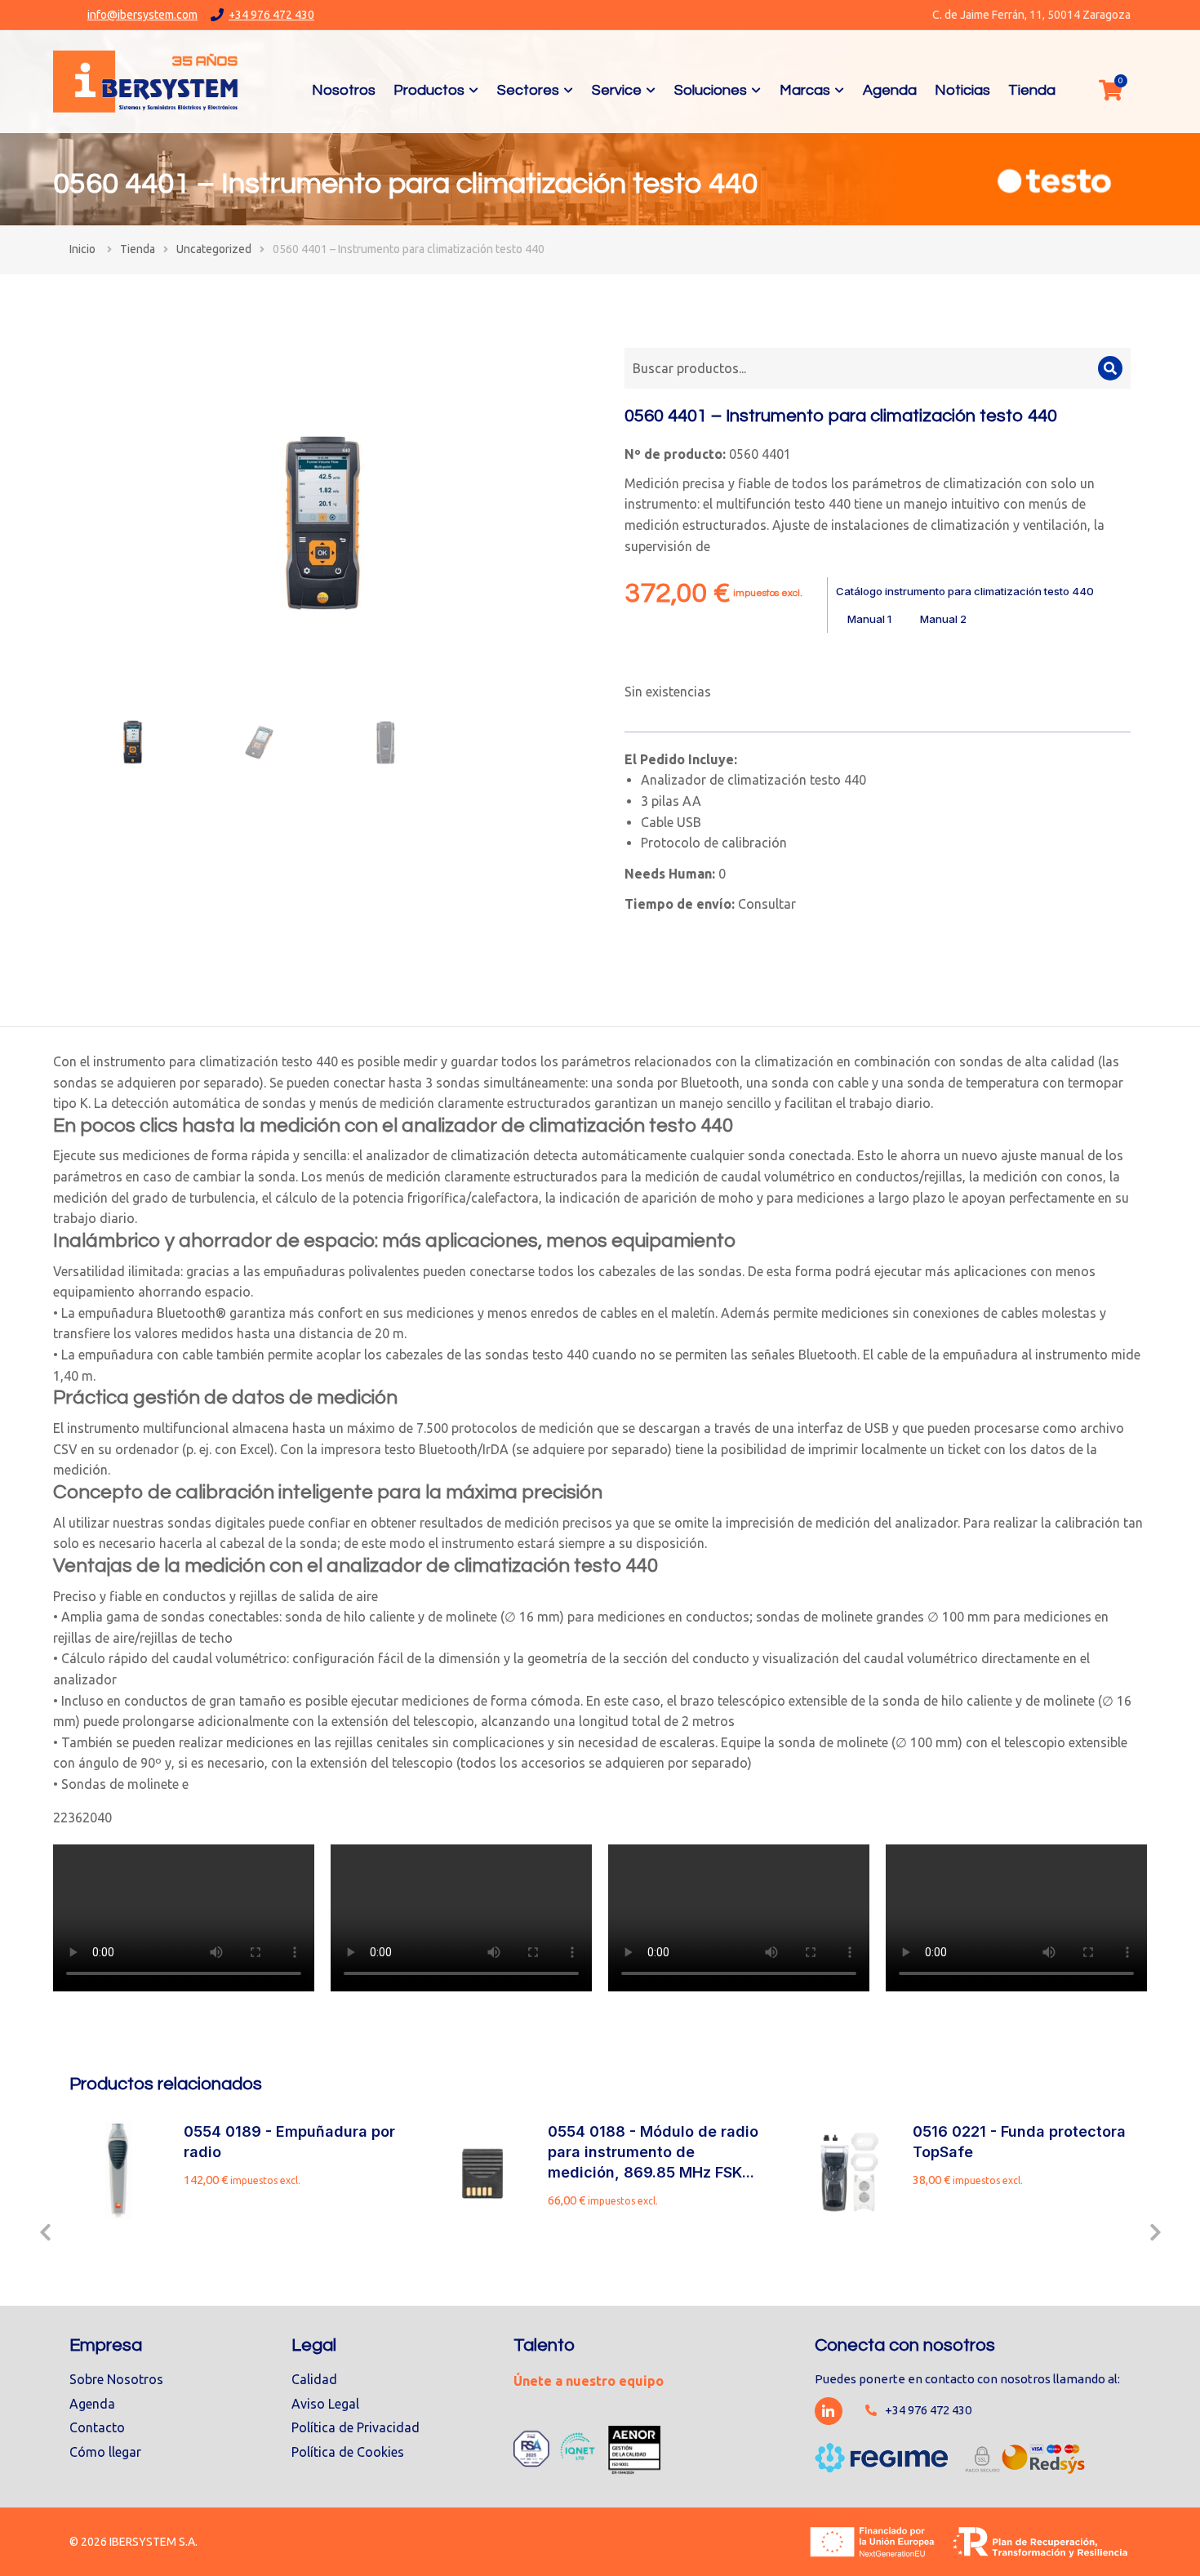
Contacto (97, 2427)
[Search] (1110, 368)
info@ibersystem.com (142, 15)
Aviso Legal (325, 2404)
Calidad (314, 2379)
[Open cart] (1110, 90)
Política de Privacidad (356, 2427)
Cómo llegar (105, 2452)
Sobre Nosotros (116, 2379)
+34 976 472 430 (271, 15)
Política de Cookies (348, 2452)
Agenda (92, 2404)
